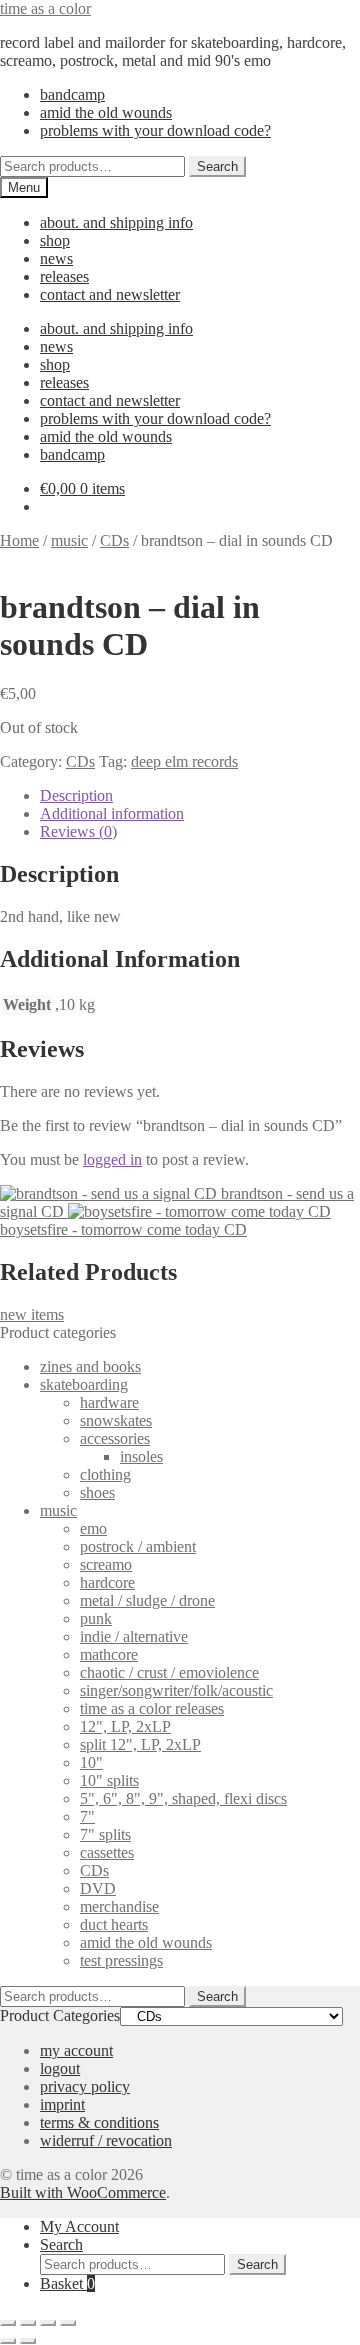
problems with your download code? (155, 130)
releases (64, 276)
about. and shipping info (116, 222)
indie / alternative (134, 1636)
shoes (97, 1492)
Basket (67, 2283)
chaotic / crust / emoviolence (169, 1672)
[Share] (48, 2323)
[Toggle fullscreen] (28, 2323)
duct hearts (114, 1924)
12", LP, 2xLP (125, 1726)
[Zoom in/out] (8, 2323)
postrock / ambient (138, 1546)
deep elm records (184, 761)
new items (32, 1314)
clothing (105, 1474)
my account (76, 2050)
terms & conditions (99, 2122)
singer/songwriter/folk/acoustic (176, 1690)
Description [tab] (76, 795)
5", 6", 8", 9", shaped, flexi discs (183, 1798)
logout (60, 2068)
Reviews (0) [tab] (78, 831)
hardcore (107, 1582)
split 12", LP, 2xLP (140, 1744)
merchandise (119, 1906)
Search (217, 166)
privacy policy (85, 2086)
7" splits (105, 1834)
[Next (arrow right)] (28, 2341)
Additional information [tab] (112, 813)
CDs (114, 540)
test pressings (121, 1960)
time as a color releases (152, 1708)
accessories (115, 1438)
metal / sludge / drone (147, 1600)
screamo (106, 1564)
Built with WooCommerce (83, 2192)
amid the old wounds (106, 112)
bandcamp (72, 94)
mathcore (109, 1654)
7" (87, 1816)
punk (96, 1618)
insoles (141, 1456)
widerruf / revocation (106, 2140)
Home (19, 540)
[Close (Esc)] (68, 2323)
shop (55, 240)
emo (93, 1528)
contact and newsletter (110, 294)
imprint (62, 2104)
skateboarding (84, 1384)
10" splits (109, 1780)
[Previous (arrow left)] (8, 2341)
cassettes (107, 1852)
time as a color (45, 8)
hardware (109, 1402)
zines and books (90, 1366)
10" (91, 1762)
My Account (79, 2226)
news (56, 258)
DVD (98, 1888)
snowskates (116, 1420)
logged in (112, 1159)
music (69, 540)
